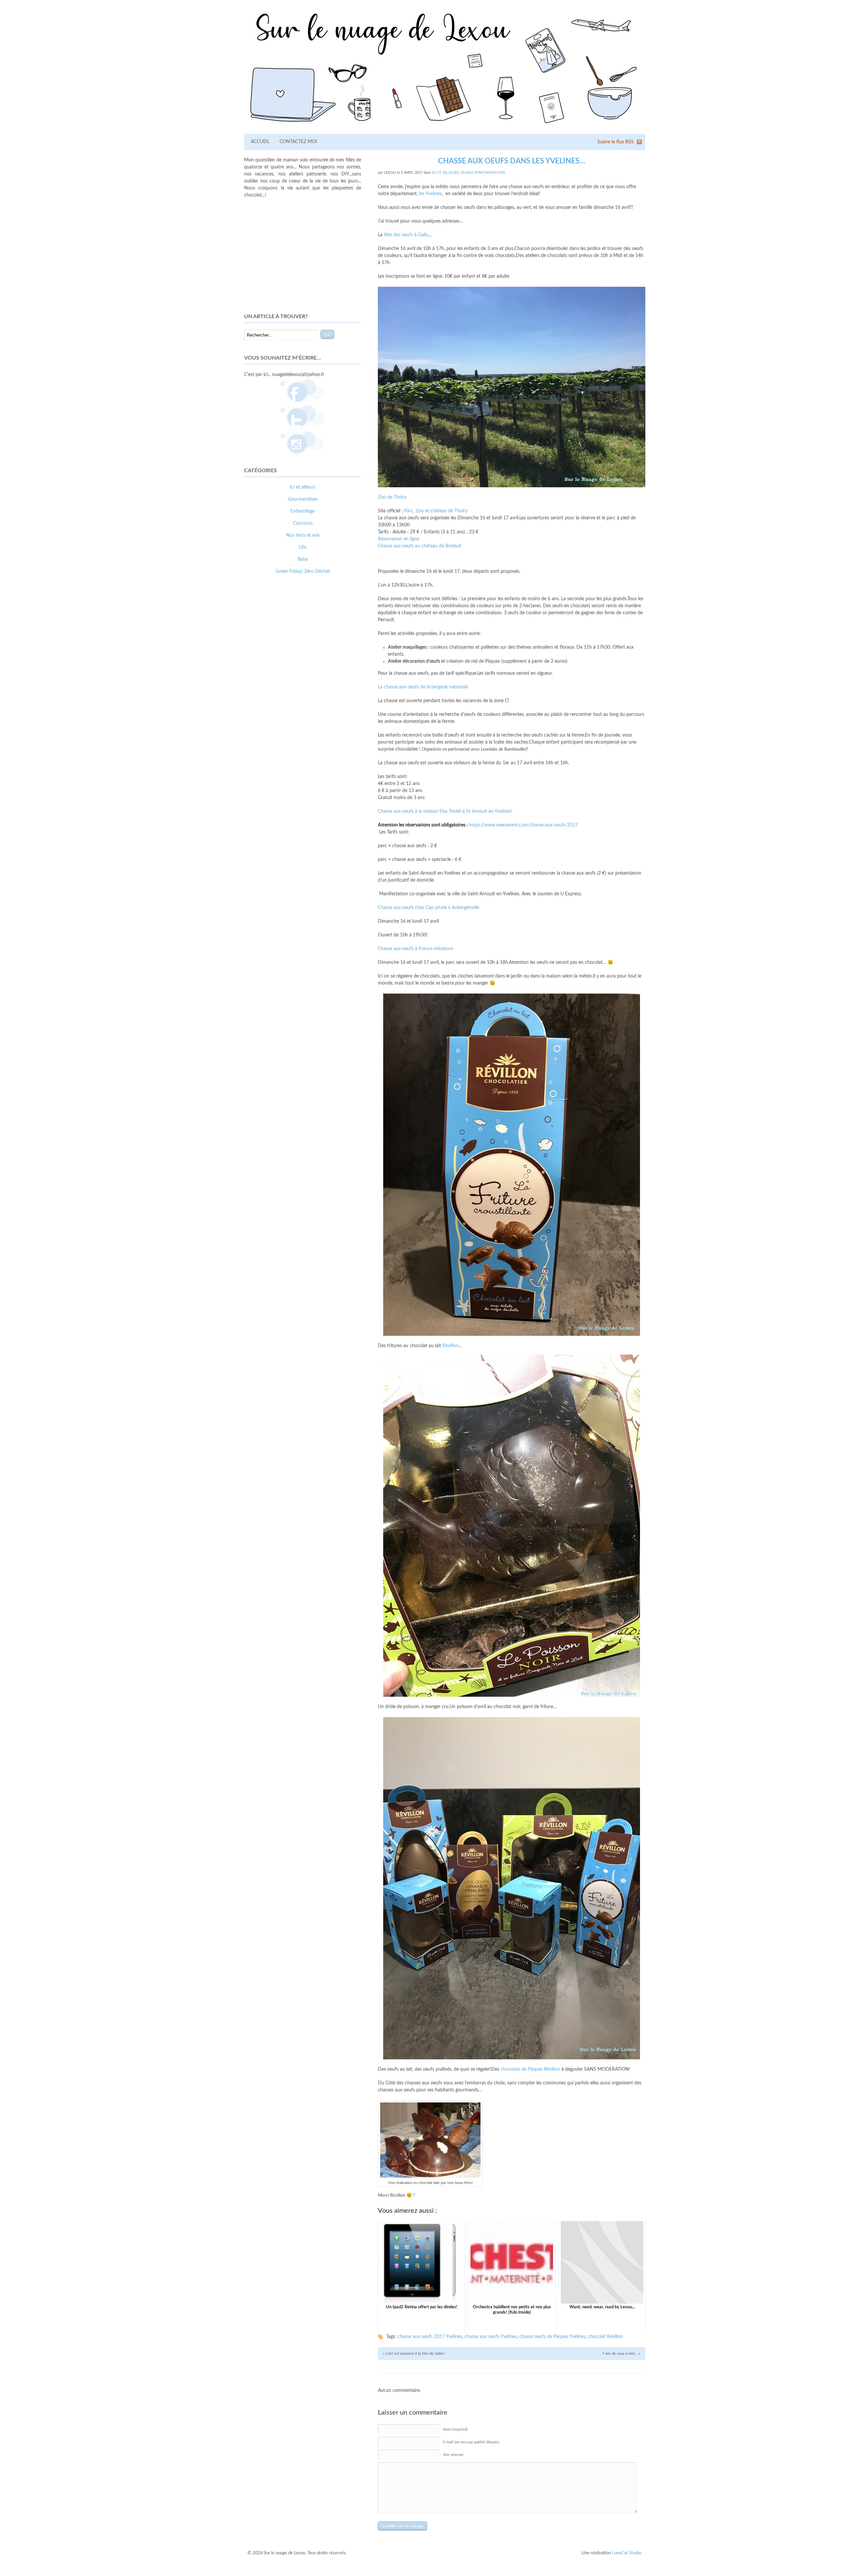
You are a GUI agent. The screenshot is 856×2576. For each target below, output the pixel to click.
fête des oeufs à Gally (405, 235)
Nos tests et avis (303, 535)
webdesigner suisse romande (274, 699)
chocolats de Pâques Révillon (530, 2069)
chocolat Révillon (605, 2337)
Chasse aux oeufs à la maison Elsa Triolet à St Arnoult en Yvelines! (445, 811)
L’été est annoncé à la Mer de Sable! (414, 2353)
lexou (390, 173)
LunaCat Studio (626, 2553)
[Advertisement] (303, 256)
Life (303, 547)
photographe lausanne (327, 699)
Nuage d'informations (483, 173)
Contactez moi (298, 142)
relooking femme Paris (317, 692)
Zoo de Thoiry (392, 497)
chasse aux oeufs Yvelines (491, 2337)
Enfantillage (303, 511)
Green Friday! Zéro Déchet (303, 571)
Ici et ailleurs (446, 173)
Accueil (260, 142)
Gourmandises (303, 499)
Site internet (453, 2455)
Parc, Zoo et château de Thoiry (436, 511)
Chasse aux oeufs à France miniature (415, 949)
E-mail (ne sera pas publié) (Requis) (471, 2442)
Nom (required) (455, 2429)
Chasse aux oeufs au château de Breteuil (419, 546)
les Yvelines (430, 194)
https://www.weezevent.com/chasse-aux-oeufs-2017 (523, 825)
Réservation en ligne (399, 539)
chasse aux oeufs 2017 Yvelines (430, 2337)
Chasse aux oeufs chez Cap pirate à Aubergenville (429, 908)
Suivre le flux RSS (616, 142)
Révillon (450, 1346)
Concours (303, 523)
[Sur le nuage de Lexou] (445, 126)
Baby (303, 559)
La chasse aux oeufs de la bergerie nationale (423, 687)
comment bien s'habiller (269, 692)
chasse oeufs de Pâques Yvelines (552, 2337)
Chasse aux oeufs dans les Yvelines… (512, 161)
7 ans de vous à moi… (621, 2353)
